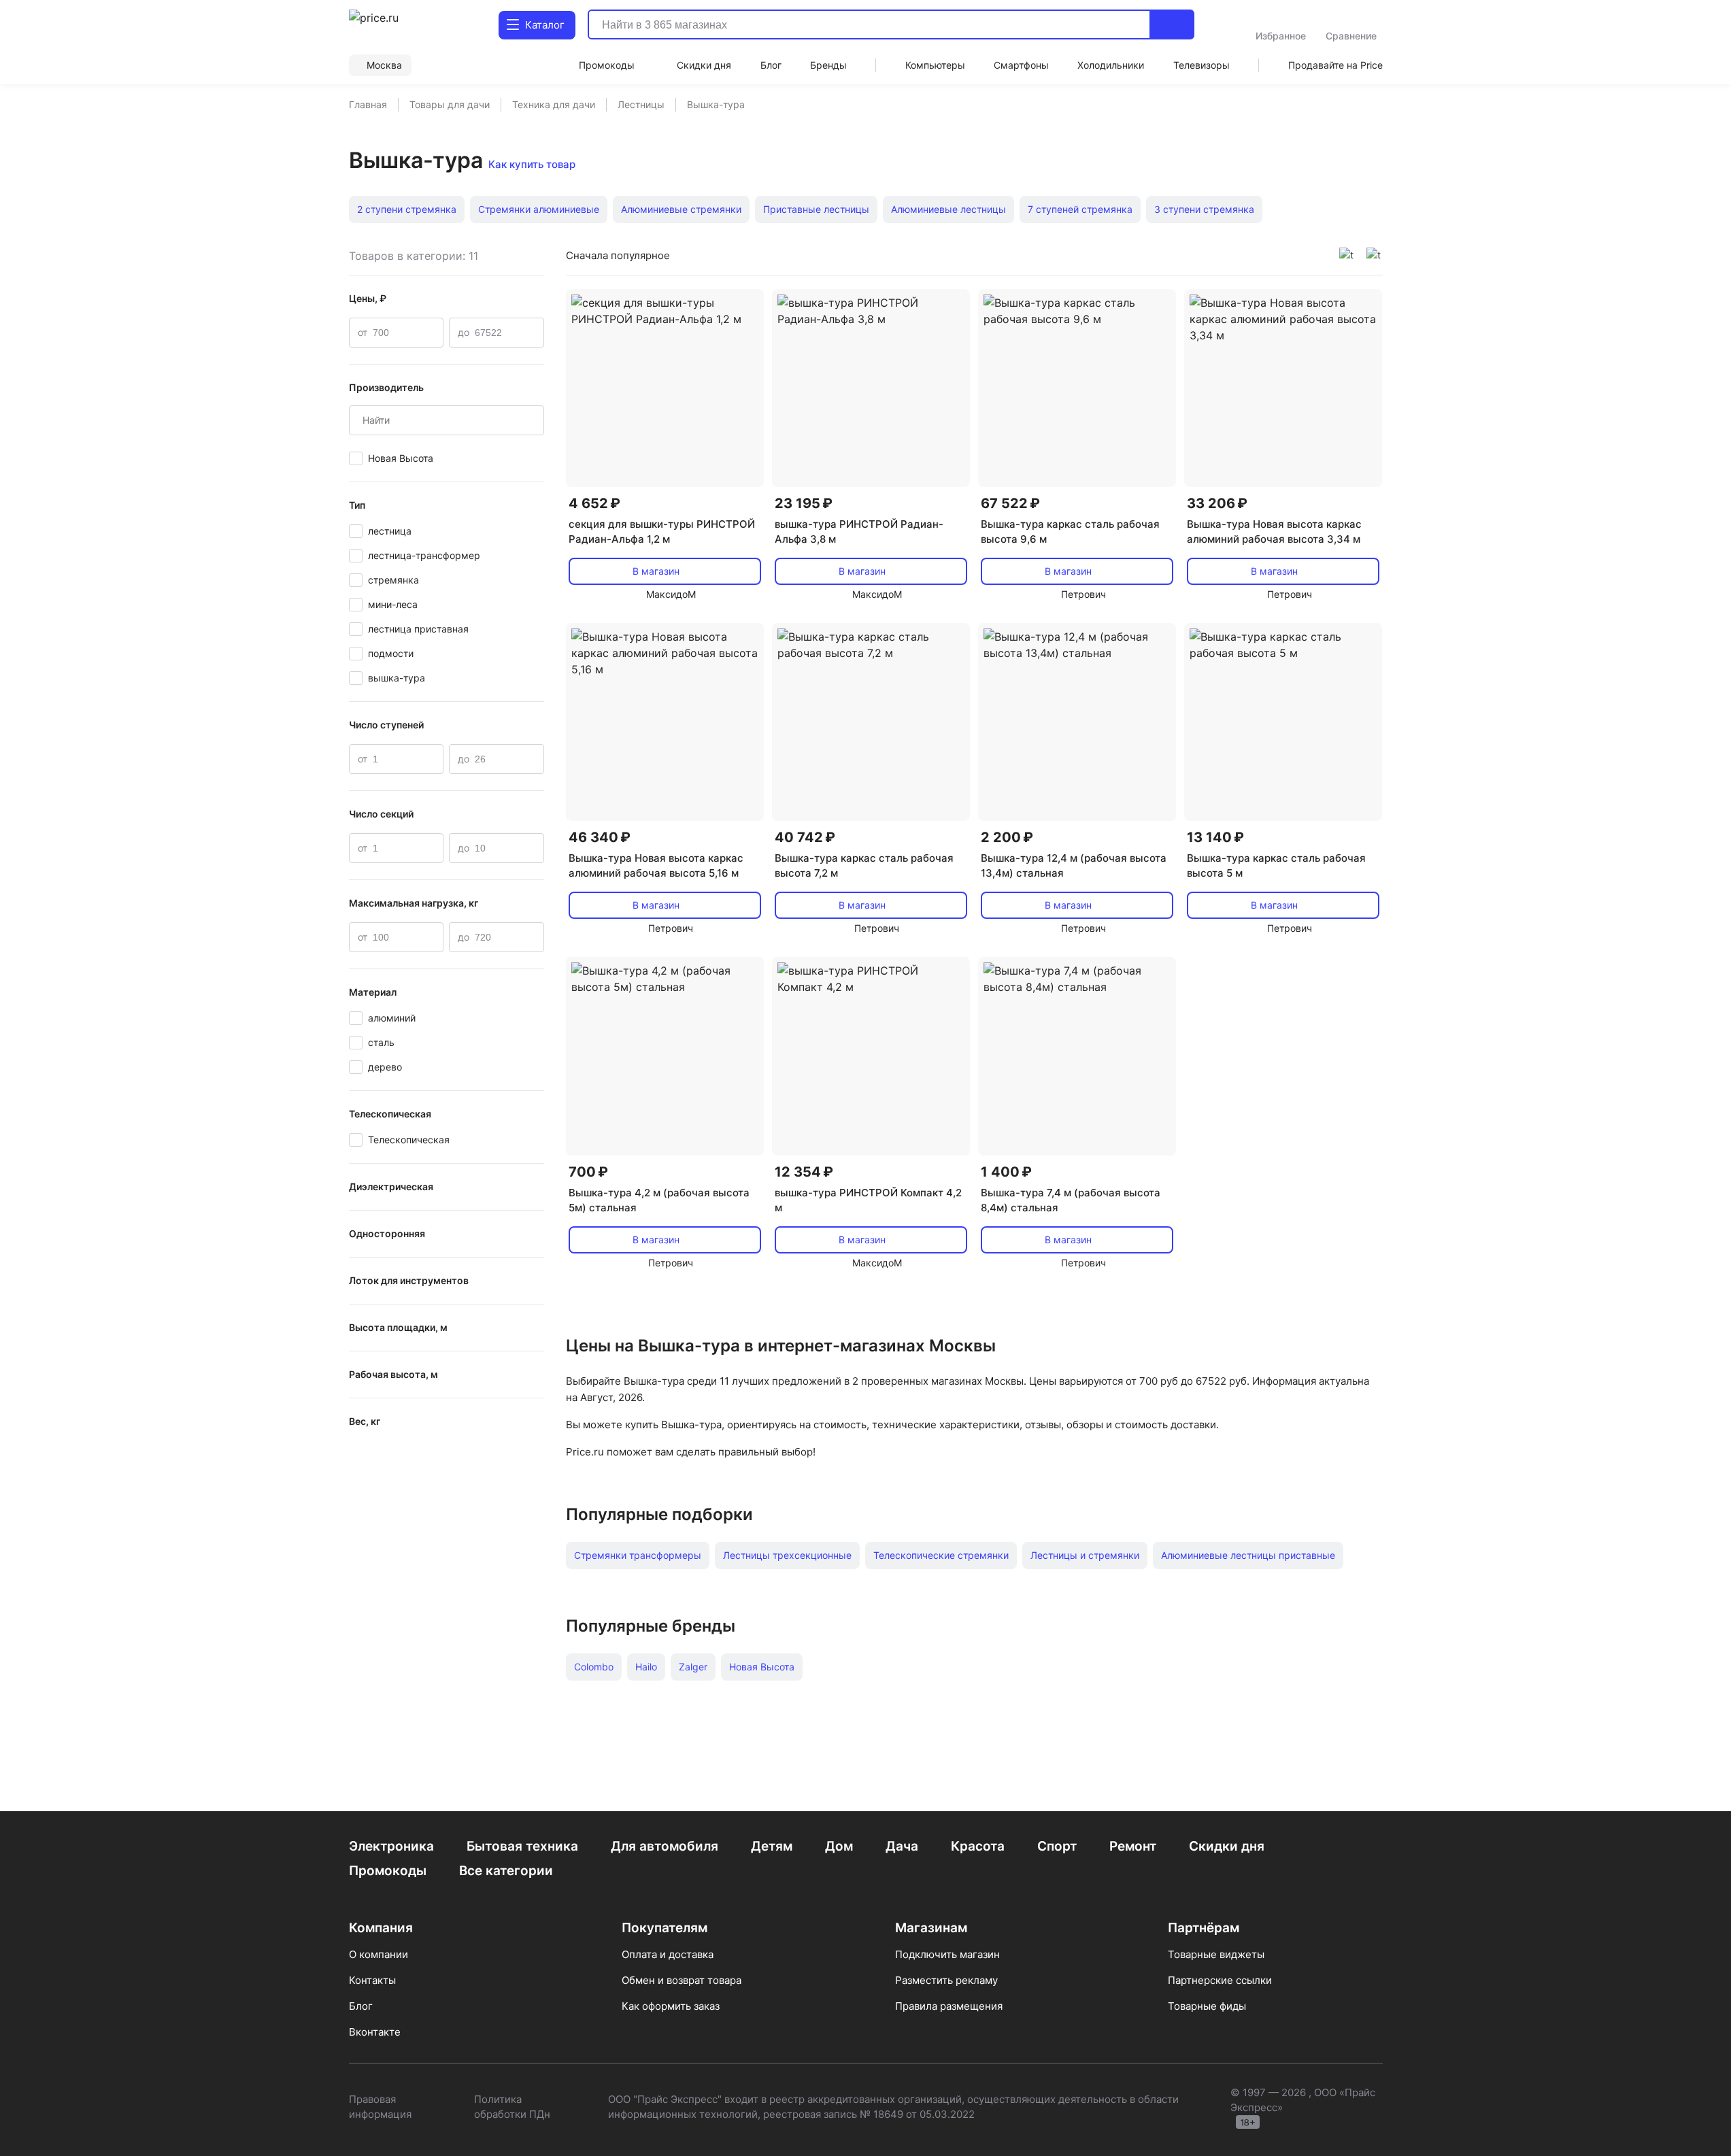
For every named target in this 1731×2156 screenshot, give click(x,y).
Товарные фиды (1207, 2006)
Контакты (372, 1980)
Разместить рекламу (946, 1980)
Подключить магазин (947, 1954)
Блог (361, 2006)
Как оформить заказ (671, 2006)
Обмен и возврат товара (682, 1980)
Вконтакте (375, 2032)
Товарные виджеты (1216, 1954)
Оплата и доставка (668, 1954)
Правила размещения (949, 2006)
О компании (379, 1954)
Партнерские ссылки (1220, 1980)
